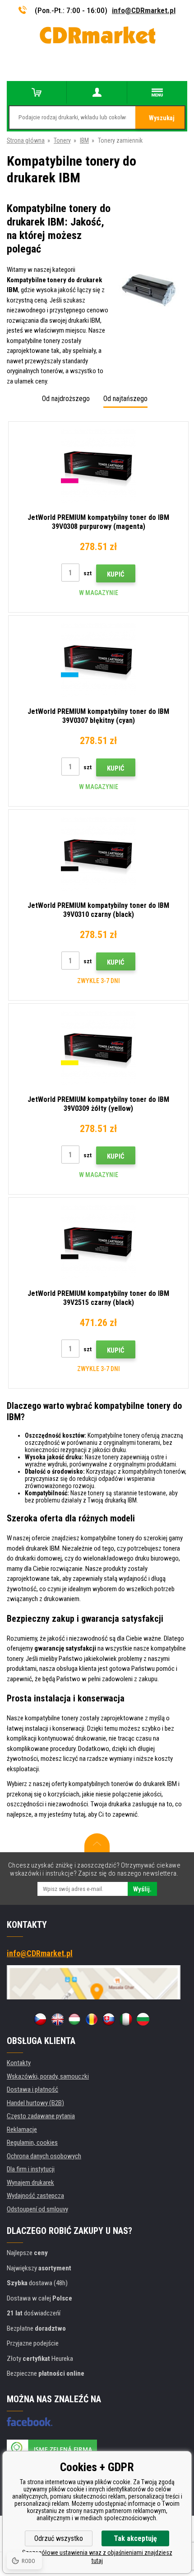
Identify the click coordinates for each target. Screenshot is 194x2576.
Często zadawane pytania (41, 2116)
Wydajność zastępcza (35, 2196)
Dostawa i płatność (32, 2089)
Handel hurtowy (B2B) (35, 2103)
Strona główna (26, 140)
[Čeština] (40, 2019)
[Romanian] (92, 2019)
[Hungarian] (74, 2019)
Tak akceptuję (135, 2538)
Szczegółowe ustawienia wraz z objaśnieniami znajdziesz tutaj (97, 2557)
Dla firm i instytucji (31, 2169)
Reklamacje (22, 2129)
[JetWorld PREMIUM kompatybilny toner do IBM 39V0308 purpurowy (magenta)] (98, 466)
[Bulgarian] (143, 2019)
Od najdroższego (66, 399)
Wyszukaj (162, 118)
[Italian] (126, 2019)
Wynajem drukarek (30, 2183)
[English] (57, 2019)
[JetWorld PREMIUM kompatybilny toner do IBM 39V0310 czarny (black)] (98, 854)
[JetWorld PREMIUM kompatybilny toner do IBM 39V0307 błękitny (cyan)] (98, 660)
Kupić (116, 574)
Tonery (62, 140)
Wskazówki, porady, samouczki (48, 2076)
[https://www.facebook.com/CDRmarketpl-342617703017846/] (30, 2422)
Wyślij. (142, 1889)
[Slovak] (109, 2019)
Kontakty (19, 2063)
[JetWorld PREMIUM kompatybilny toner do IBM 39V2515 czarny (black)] (98, 1242)
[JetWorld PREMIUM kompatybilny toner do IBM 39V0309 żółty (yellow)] (98, 1048)
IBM (84, 140)
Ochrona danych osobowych (44, 2156)
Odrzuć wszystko (59, 2538)
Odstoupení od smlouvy (37, 2209)
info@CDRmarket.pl (144, 10)
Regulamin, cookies (32, 2143)
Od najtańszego (125, 399)
